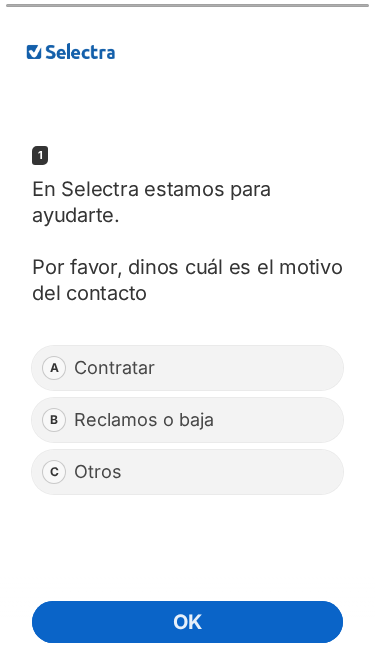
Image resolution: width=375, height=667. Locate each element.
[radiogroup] (187, 420)
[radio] (187, 368)
